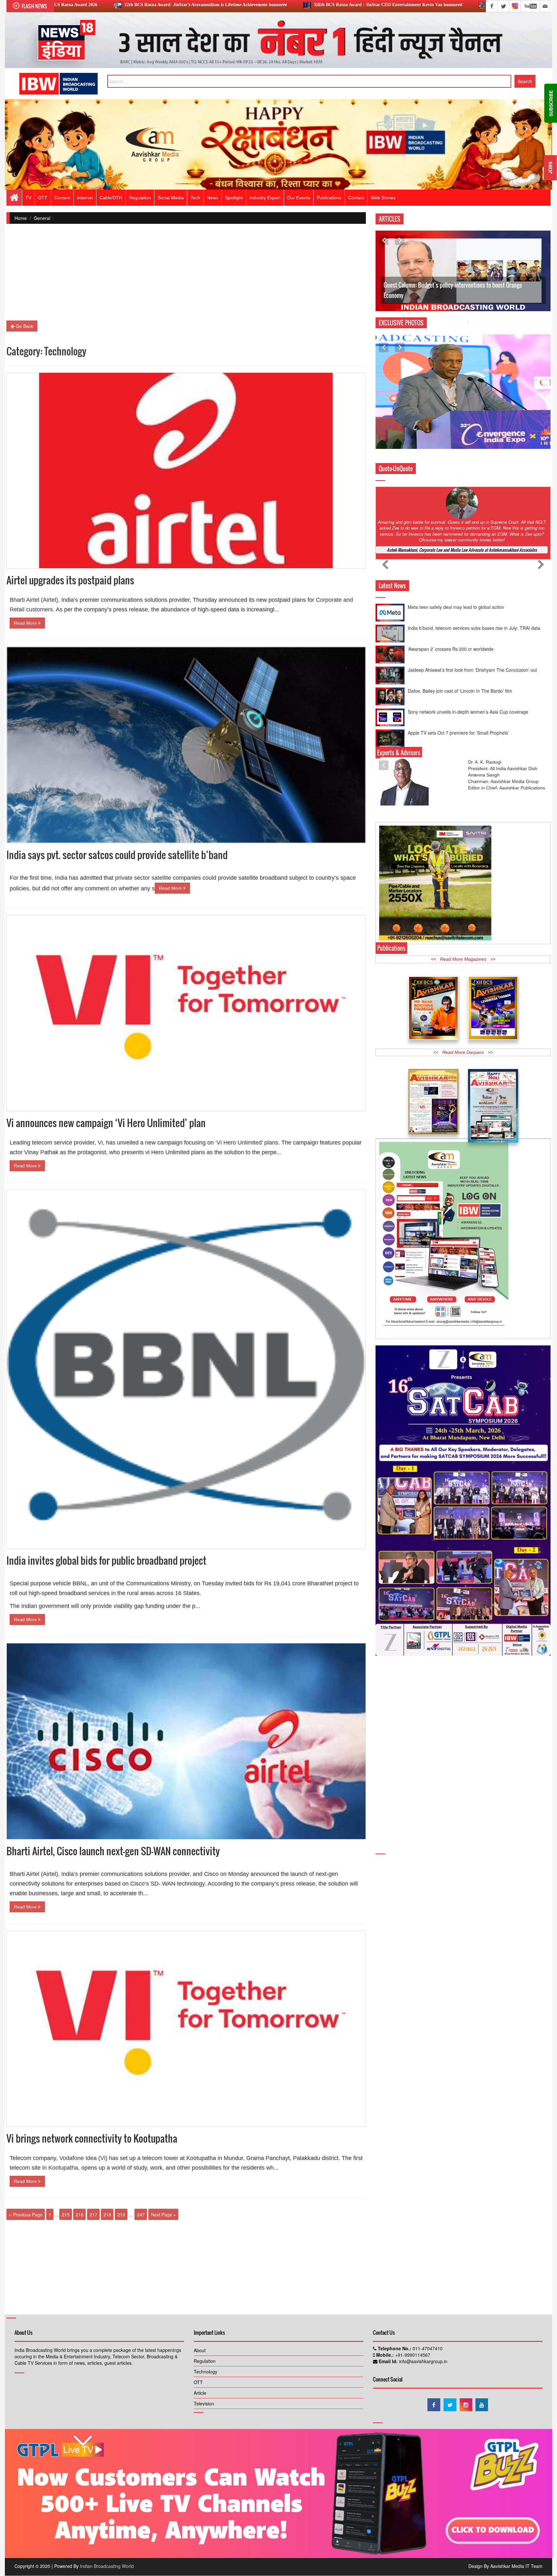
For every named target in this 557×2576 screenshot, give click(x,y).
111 (400, 452)
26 (449, 410)
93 (400, 443)
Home (21, 218)
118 (468, 452)
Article (200, 2393)
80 (449, 435)
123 (516, 452)
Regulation (205, 2361)
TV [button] (28, 198)
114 (429, 452)
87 (516, 435)
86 (507, 435)
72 (545, 427)
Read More (26, 623)
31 (497, 410)
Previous (384, 240)
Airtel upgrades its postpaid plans (70, 580)
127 (463, 460)
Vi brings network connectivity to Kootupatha (92, 2138)
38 (391, 418)
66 (487, 427)
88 (526, 435)
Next (400, 240)
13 (497, 401)
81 (458, 435)
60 (429, 427)
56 (391, 427)
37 (381, 418)
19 (381, 410)
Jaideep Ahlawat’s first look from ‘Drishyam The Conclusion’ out (472, 619)
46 (468, 418)
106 (526, 443)
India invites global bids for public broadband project (106, 1560)
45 (458, 418)
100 (468, 443)
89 (536, 435)
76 (410, 435)
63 (458, 427)
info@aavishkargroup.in (423, 2361)
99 (458, 443)
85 (497, 435)
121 (497, 452)
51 (516, 418)
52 (526, 418)
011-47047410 (427, 2348)
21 (400, 410)
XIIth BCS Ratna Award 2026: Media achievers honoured (366, 5)
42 (429, 418)
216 (80, 2214)
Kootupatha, (63, 2168)
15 (516, 401)
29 (478, 410)
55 (381, 427)
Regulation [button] (140, 198)
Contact (356, 198)
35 (536, 410)
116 (449, 452)
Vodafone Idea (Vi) (83, 2158)
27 (458, 410)
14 (507, 401)
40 (410, 418)
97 (439, 443)
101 (478, 443)
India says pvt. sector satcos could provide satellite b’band (117, 855)
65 (478, 427)
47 (478, 418)
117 (458, 452)
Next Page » (163, 2214)
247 (141, 2214)
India (60, 878)
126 (545, 452)
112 (410, 452)
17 (536, 401)
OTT (198, 2382)
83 (478, 435)
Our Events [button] (299, 198)
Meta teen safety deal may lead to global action (456, 703)
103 (497, 443)
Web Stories (383, 198)
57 (400, 427)
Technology (205, 2372)
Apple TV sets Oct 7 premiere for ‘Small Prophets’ (458, 682)
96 (429, 443)
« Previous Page (26, 2214)
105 (516, 443)
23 (420, 410)
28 (468, 410)
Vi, (100, 1143)
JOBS (550, 168)
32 (507, 410)
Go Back (24, 326)
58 (410, 427)
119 (478, 452)
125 (536, 452)
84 (487, 435)
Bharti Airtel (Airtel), (35, 600)
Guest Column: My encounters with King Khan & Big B (445, 295)
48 (487, 418)
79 (439, 435)
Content (62, 198)
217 (93, 2214)
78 (429, 435)
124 (526, 452)
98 (449, 443)
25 (439, 410)
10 (468, 401)
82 (468, 435)
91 (381, 443)
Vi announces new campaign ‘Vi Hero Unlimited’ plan (106, 1123)
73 (381, 435)
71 (536, 427)
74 (391, 435)
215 (66, 2214)
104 (507, 443)
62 (449, 427)
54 (545, 418)
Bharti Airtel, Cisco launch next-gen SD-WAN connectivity (113, 1851)
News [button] (213, 198)
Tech (195, 198)
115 (439, 452)
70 (526, 427)
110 (391, 452)
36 (545, 410)
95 (420, 443)
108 (545, 443)
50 (507, 418)
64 (468, 427)
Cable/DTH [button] (111, 198)
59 (420, 427)
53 (536, 418)
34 (526, 410)
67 (497, 427)
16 (526, 401)
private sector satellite (143, 878)
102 (487, 443)
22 (410, 410)
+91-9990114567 (412, 2355)
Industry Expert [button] (265, 198)
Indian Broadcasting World (107, 2566)
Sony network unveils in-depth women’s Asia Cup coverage (468, 661)
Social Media (171, 198)
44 (449, 418)
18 (545, 401)
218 (107, 2214)
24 (429, 410)
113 (420, 452)
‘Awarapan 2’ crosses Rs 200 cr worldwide (451, 745)
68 (507, 427)
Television (204, 2403)
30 (487, 410)
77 (420, 435)
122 (507, 452)
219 (121, 2214)
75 (400, 435)
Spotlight (234, 198)
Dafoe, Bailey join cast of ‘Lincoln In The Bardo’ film (460, 640)
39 (400, 418)
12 (487, 401)
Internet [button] (85, 198)
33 (516, 410)
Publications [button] (329, 198)
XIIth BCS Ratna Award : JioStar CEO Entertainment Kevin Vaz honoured (209, 5)
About (200, 2350)
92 (391, 443)
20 (391, 410)
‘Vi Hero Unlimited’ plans (247, 1143)
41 (420, 418)
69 (516, 427)
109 (381, 452)
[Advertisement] (186, 275)
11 (478, 401)
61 (439, 427)
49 (497, 418)
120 (487, 452)
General (42, 218)
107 (536, 443)
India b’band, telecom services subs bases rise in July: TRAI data (474, 724)
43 (439, 418)
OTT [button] (43, 198)
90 (545, 435)
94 (410, 443)
